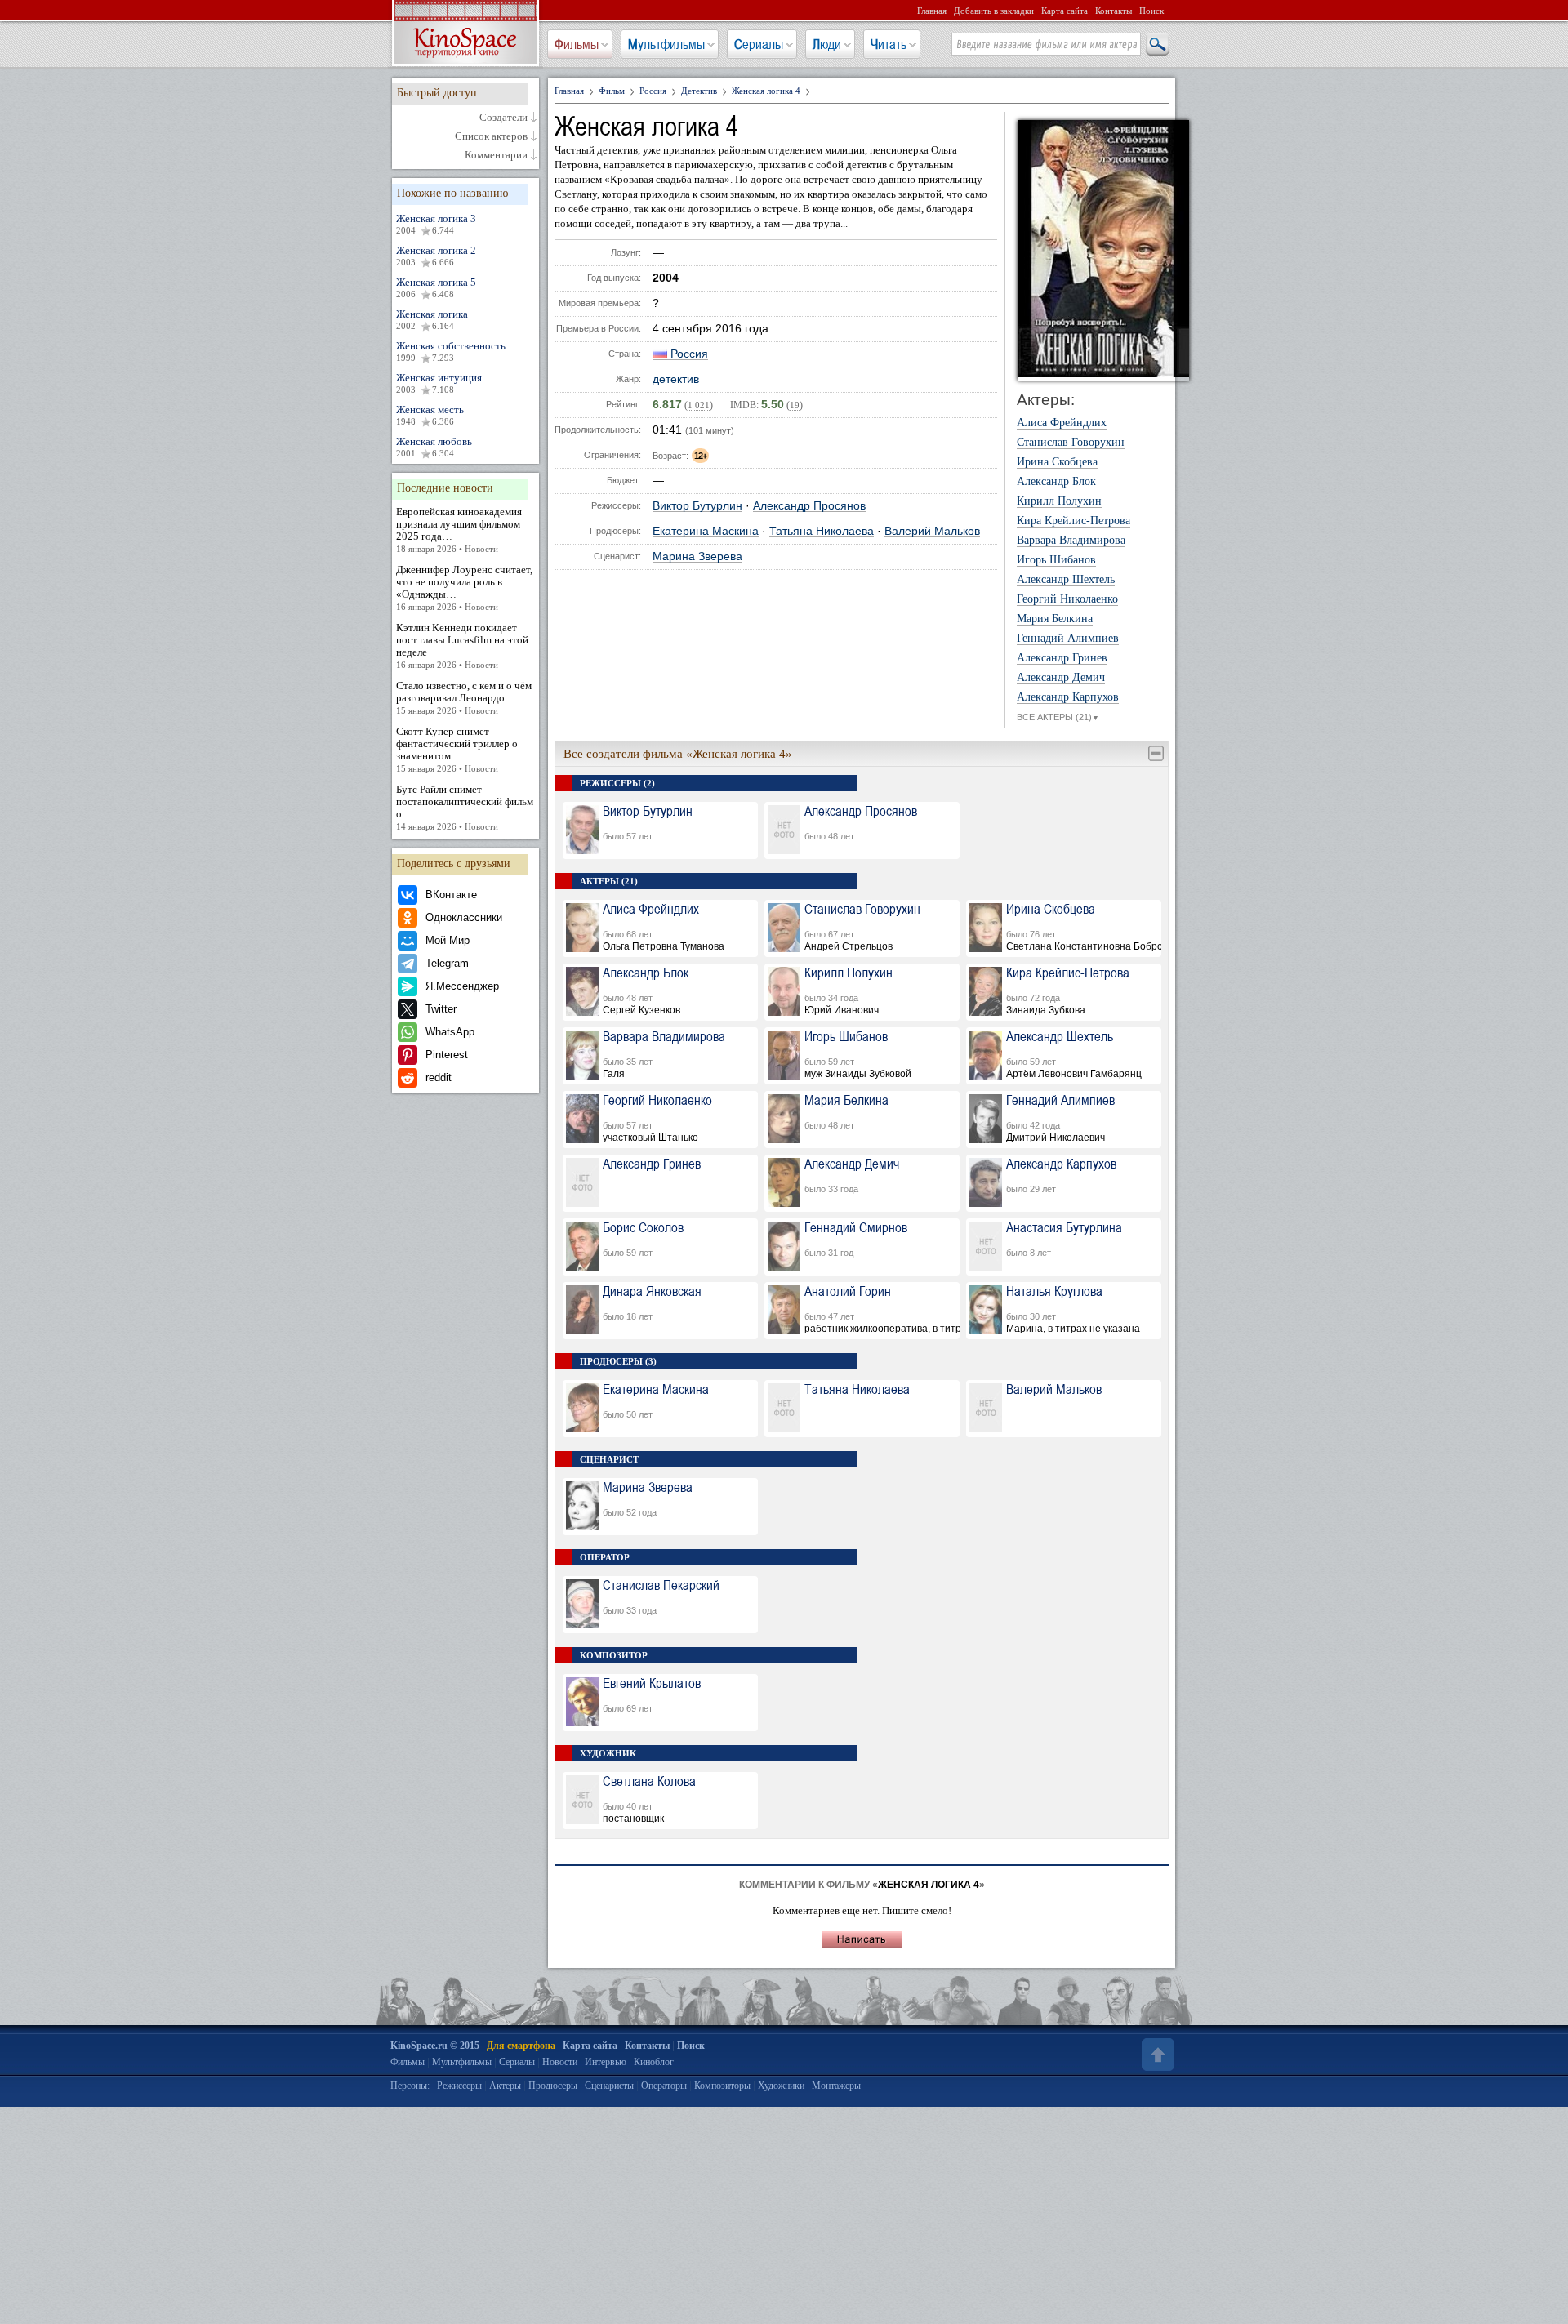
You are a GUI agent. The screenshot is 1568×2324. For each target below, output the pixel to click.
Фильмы (577, 44)
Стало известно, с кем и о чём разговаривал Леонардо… (464, 697)
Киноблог (654, 2062)
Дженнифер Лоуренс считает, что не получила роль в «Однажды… (464, 588)
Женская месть (430, 415)
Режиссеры (459, 2086)
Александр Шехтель (1066, 580)
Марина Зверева (697, 557)
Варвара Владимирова (1071, 541)
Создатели (503, 118)
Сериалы (759, 44)
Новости (560, 2062)
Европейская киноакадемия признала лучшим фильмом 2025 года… (459, 530)
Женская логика (432, 319)
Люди (827, 44)
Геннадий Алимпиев (1068, 639)
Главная (932, 11)
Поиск (1151, 11)
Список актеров (491, 136)
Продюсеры (553, 2086)
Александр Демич (1061, 678)
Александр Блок (1056, 482)
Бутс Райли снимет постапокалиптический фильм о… (465, 807)
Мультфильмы (666, 44)
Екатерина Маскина (706, 531)
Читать (889, 44)
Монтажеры (836, 2086)
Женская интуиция (439, 383)
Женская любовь (434, 447)
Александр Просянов (809, 506)
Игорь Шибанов (1056, 560)
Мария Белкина (1055, 619)
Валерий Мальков (932, 531)
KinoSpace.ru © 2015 (435, 2046)
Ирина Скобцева (1057, 462)
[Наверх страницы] (1156, 2055)
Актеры (505, 2086)
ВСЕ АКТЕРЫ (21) (1058, 717)
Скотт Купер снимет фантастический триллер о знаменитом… (457, 749)
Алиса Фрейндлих (1062, 423)
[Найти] (1156, 45)
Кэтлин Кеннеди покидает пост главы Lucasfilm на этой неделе (462, 646)
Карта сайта (1065, 11)
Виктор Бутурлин (697, 506)
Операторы (664, 2086)
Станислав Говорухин (1071, 443)
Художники (781, 2086)
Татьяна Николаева (822, 531)
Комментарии (496, 155)
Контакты (1114, 11)
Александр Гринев (1062, 658)
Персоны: (410, 2086)
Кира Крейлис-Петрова (1074, 521)
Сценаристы (609, 2086)
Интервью (606, 2062)
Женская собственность (451, 351)
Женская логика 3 (436, 224)
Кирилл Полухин (1059, 501)
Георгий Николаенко (1067, 599)
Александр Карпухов (1068, 697)
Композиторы (722, 2086)
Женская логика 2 (436, 256)
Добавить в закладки (994, 11)
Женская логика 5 (436, 287)
